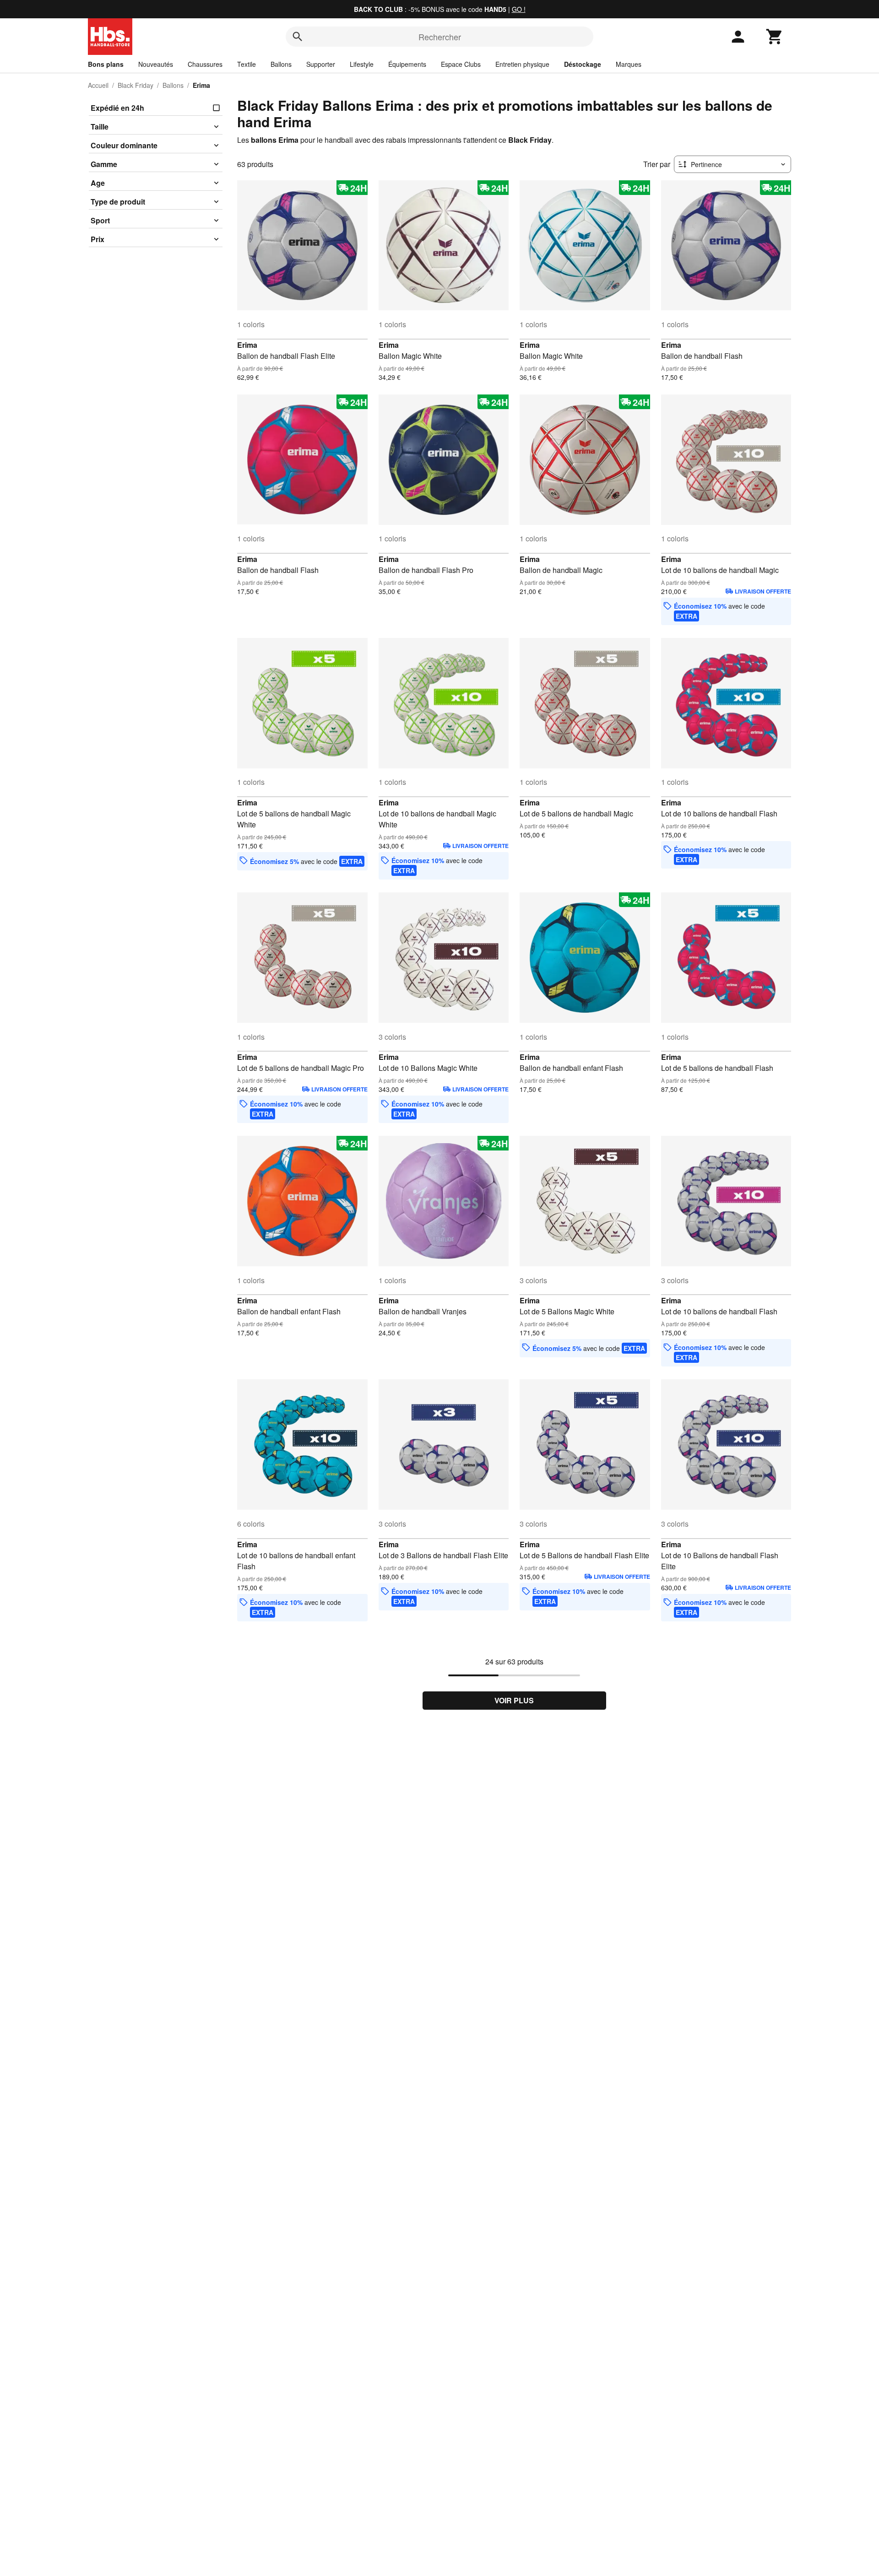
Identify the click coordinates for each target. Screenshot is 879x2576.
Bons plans (106, 64)
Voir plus (514, 1700)
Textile (247, 64)
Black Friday (136, 85)
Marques (629, 64)
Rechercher (440, 37)
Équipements (407, 64)
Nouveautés (156, 64)
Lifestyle (362, 64)
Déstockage (583, 64)
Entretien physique (522, 64)
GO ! (519, 9)
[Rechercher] (298, 37)
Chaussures (205, 64)
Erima (247, 345)
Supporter (321, 64)
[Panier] (775, 37)
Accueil (98, 85)
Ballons (281, 64)
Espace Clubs (461, 64)
